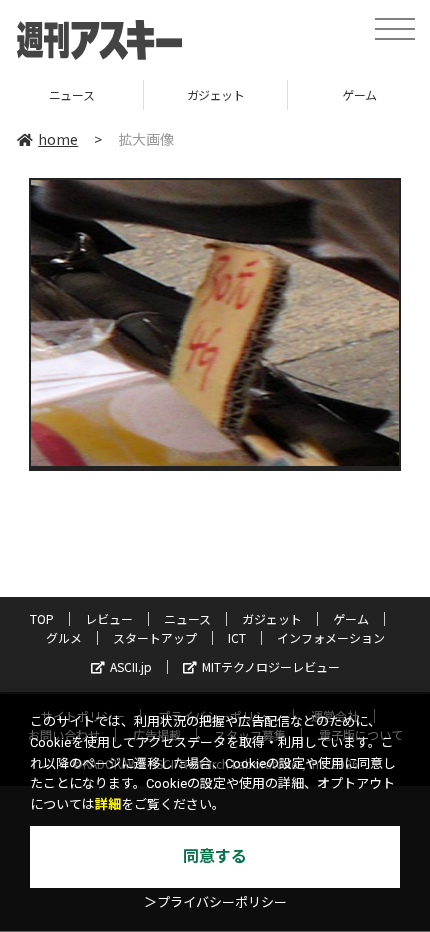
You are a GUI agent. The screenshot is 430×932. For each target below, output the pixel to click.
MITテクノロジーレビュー (271, 666)
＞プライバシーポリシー (215, 902)
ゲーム (285, 94)
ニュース (187, 618)
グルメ (64, 637)
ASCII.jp (131, 666)
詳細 (108, 804)
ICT (237, 637)
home (58, 139)
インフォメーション (331, 637)
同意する (215, 856)
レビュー (109, 618)
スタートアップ (155, 637)
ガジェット (142, 94)
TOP (42, 618)
